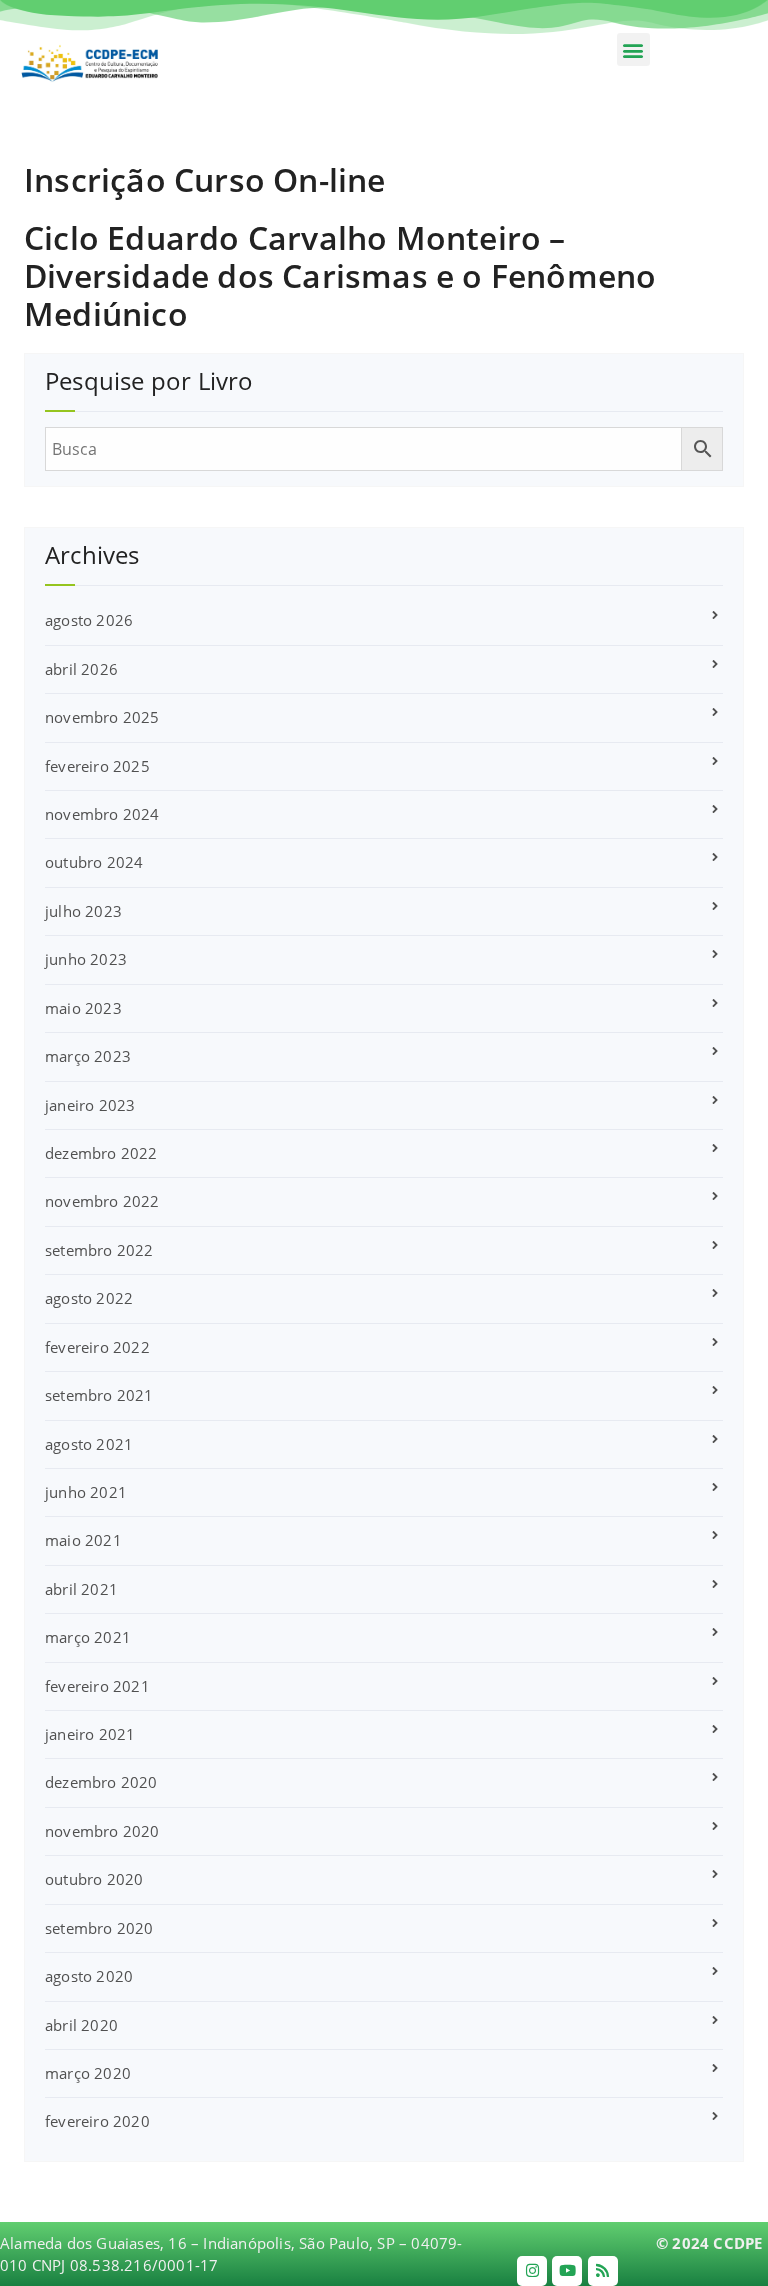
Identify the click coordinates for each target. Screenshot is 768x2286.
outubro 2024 (94, 862)
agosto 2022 (89, 1298)
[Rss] (603, 2271)
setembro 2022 (99, 1250)
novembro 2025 (102, 717)
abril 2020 (81, 2025)
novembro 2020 (102, 1831)
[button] (633, 49)
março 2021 (88, 1637)
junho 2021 (86, 1492)
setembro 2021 (99, 1395)
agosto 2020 (89, 1976)
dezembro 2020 (101, 1782)
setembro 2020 (99, 1928)
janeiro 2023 (90, 1105)
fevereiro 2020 (97, 2121)
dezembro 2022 (101, 1153)
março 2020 (88, 2073)
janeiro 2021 (90, 1734)
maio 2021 (83, 1540)
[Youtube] (567, 2271)
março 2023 (88, 1056)
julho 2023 (83, 911)
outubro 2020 (94, 1879)
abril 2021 (81, 1589)
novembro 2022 (102, 1201)
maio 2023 (83, 1008)
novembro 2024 (102, 814)
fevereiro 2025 (97, 766)
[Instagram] (532, 2271)
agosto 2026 (89, 620)
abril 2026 (81, 669)
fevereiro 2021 (97, 1686)
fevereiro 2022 (97, 1347)
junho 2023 (86, 959)
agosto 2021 (89, 1444)
